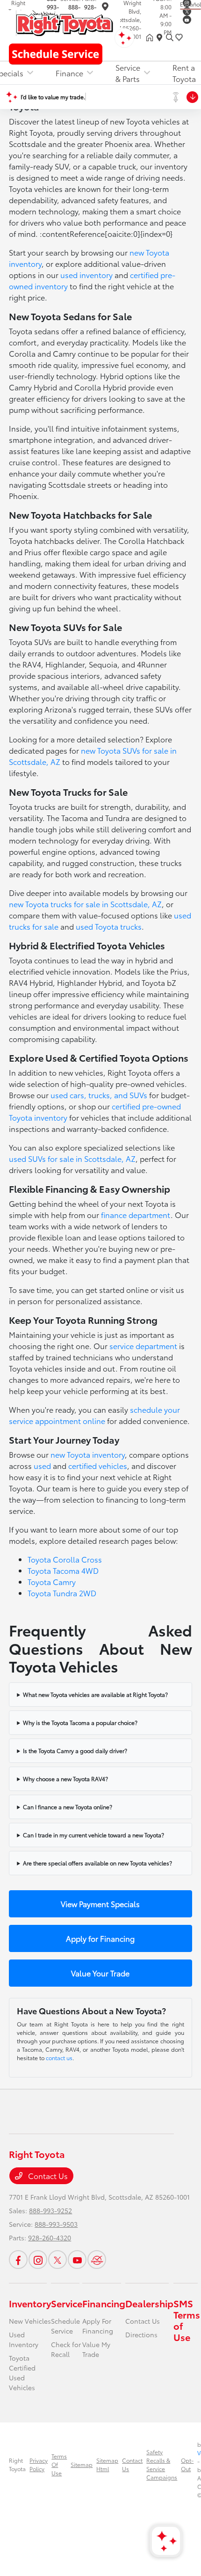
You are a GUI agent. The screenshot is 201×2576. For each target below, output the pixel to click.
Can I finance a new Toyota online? (68, 1807)
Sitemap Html (107, 2464)
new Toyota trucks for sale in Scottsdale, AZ (85, 904)
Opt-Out (187, 2464)
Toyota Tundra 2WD (62, 1593)
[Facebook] (18, 2260)
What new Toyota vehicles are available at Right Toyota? (95, 1694)
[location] (105, 8)
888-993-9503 (56, 2224)
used (42, 1465)
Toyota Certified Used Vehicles (22, 2373)
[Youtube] (187, 20)
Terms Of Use (59, 2464)
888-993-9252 (50, 2210)
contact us (59, 2058)
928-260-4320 (50, 2238)
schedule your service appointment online (94, 1415)
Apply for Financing (100, 1938)
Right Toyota (17, 2464)
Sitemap (82, 2464)
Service (67, 2303)
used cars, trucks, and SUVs (99, 1095)
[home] (151, 37)
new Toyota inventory (88, 1454)
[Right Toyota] (64, 22)
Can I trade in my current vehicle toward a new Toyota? (93, 1835)
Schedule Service (65, 2326)
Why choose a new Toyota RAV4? (65, 1779)
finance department (136, 1215)
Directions (141, 2334)
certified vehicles (98, 1465)
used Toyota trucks (109, 926)
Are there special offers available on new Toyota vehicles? (97, 1863)
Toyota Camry (52, 1582)
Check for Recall (66, 2349)
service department (143, 1346)
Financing (104, 2303)
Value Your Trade (100, 1973)
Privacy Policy (39, 2464)
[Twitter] (187, 11)
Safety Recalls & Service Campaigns (162, 2464)
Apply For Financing (98, 2326)
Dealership (149, 2303)
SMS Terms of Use (187, 2320)
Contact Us (47, 2176)
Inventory (30, 2303)
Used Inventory (24, 2339)
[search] (170, 37)
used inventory (86, 275)
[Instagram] (38, 2260)
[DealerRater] (97, 2260)
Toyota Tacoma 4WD (63, 1570)
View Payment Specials (100, 1904)
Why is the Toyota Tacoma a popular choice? (80, 1722)
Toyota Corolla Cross (65, 1559)
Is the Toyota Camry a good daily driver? (75, 1750)
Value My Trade (96, 2349)
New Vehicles (30, 2321)
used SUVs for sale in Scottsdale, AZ (72, 1158)
